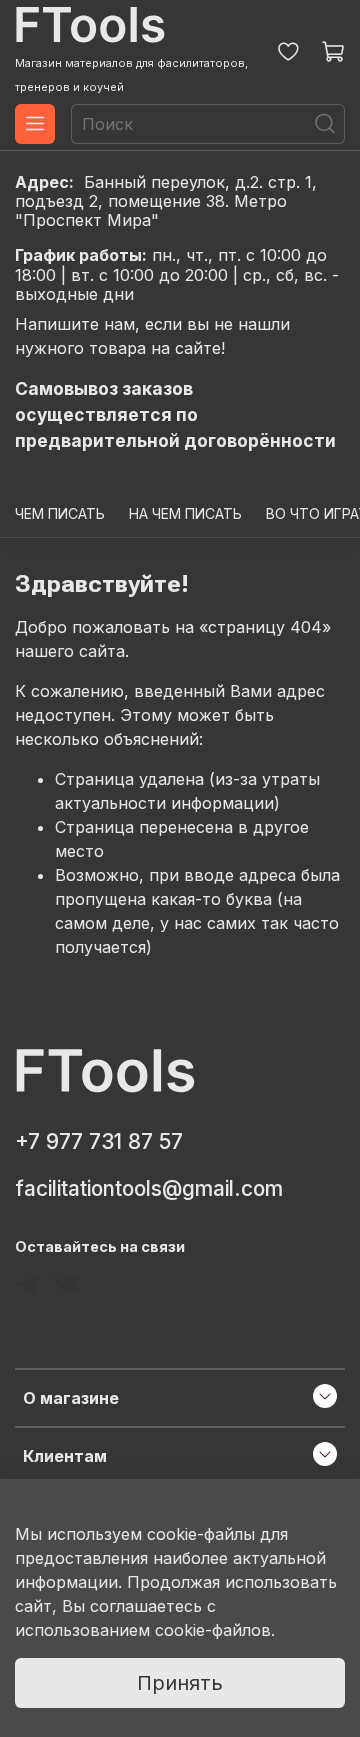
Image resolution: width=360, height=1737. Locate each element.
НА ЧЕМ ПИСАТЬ (185, 513)
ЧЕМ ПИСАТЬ (60, 513)
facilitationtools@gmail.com (149, 1188)
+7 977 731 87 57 (99, 1141)
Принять (180, 1683)
